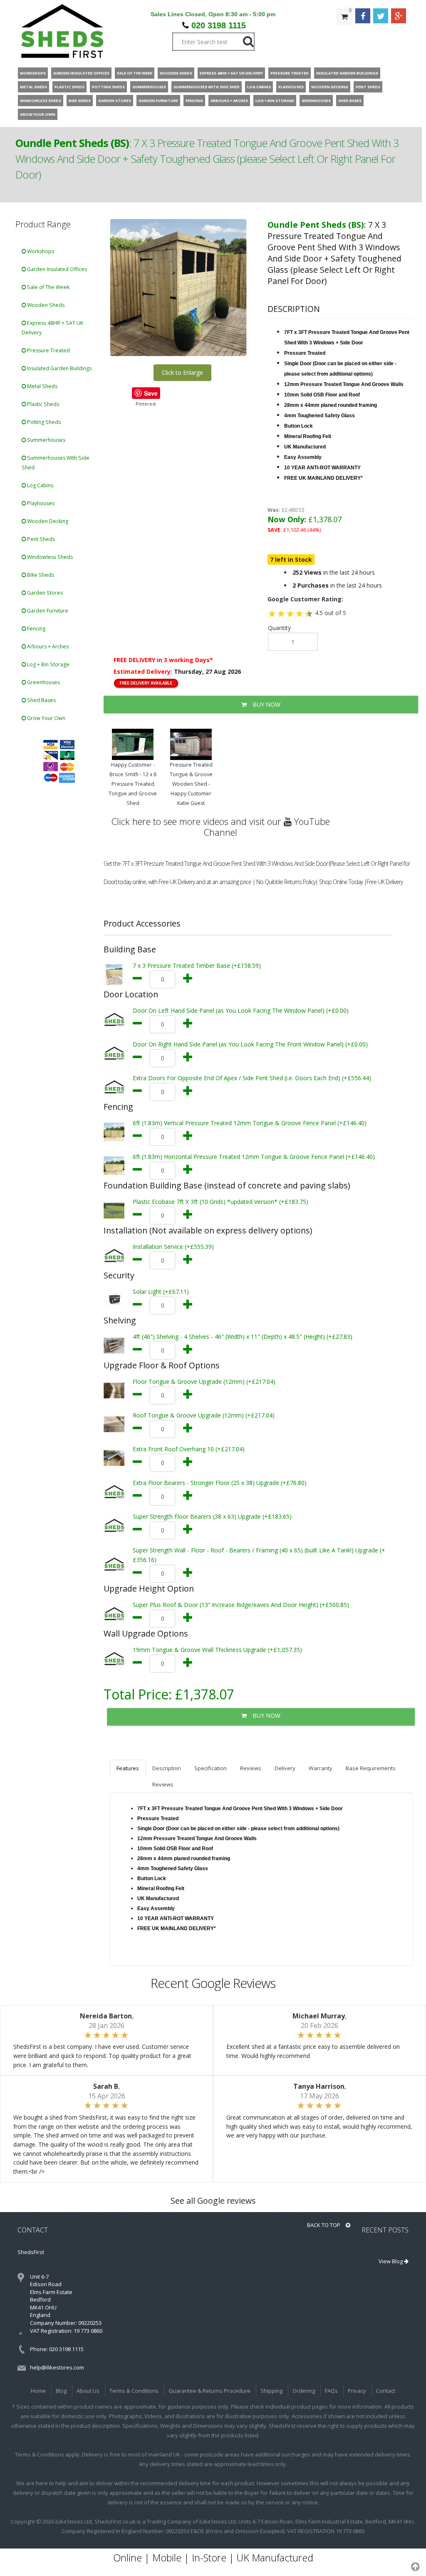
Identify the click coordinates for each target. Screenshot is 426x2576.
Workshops (40, 251)
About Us (88, 2391)
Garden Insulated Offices (56, 269)
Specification (211, 1768)
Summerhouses (46, 440)
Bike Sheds (40, 575)
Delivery (285, 1768)
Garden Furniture (47, 611)
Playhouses (40, 503)
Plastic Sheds (42, 404)
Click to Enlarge (182, 372)
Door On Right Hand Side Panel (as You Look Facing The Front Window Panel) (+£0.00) (250, 1044)
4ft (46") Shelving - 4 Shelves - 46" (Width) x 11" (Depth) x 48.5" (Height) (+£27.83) (243, 1337)
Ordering (304, 2391)
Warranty (321, 1768)
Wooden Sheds (45, 305)
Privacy (357, 2391)
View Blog (391, 2261)
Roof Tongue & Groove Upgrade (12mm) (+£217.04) (204, 1415)
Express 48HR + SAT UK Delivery (52, 328)
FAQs (331, 2391)
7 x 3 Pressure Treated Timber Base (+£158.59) (197, 965)
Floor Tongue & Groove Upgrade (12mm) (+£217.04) (204, 1381)
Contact (386, 2391)
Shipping (271, 2391)
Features (128, 1768)
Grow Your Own (46, 718)
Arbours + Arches (47, 646)
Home (38, 2391)
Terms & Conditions (134, 2391)
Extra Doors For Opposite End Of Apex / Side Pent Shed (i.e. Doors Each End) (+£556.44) (252, 1078)
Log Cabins (40, 485)
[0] (344, 33)
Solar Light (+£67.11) (161, 1292)
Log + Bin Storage (48, 664)
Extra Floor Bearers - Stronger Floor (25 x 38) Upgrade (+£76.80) (220, 1483)
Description (167, 1768)
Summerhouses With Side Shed (56, 463)
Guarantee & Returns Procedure (209, 2391)
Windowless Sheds (49, 557)
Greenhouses (43, 682)
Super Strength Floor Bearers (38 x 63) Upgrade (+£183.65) (212, 1516)
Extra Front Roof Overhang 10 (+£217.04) (189, 1449)
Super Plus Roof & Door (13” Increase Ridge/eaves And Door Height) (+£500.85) (241, 1605)
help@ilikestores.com (57, 2367)
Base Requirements (371, 1768)
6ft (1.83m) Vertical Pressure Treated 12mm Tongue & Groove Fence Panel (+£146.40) (250, 1123)
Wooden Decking (47, 521)
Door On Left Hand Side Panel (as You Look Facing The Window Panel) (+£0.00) (241, 1010)
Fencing (36, 629)
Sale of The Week (48, 287)
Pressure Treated (48, 350)
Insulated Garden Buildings (59, 368)
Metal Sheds (42, 386)
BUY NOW (266, 704)
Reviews (251, 1768)
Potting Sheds (43, 422)
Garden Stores (44, 593)
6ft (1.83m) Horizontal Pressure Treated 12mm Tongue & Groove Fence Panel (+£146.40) (254, 1157)
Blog (61, 2391)
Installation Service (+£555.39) (173, 1247)
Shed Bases (41, 700)
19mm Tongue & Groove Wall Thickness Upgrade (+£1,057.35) (217, 1650)
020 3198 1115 (219, 25)
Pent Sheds (40, 539)
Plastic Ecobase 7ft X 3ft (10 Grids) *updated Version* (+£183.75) (220, 1202)
